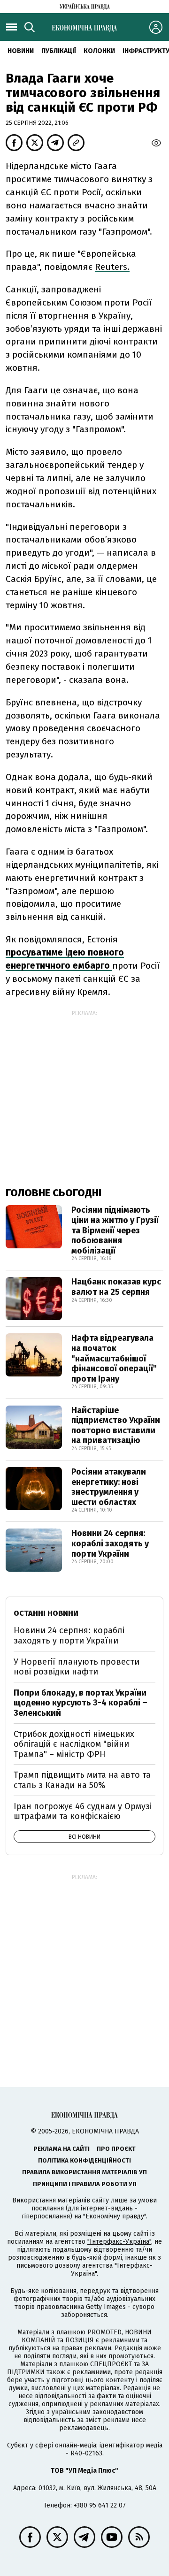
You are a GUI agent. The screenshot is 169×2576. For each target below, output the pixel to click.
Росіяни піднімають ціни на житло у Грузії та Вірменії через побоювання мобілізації (115, 1230)
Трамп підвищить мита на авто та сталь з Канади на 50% (82, 1780)
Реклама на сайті (61, 2149)
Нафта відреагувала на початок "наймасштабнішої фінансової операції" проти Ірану (114, 1358)
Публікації (59, 51)
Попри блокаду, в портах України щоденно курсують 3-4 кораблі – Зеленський (81, 1703)
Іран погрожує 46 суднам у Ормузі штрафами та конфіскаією (83, 1812)
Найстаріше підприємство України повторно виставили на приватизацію (116, 1426)
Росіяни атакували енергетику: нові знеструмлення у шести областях (109, 1487)
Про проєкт (116, 2149)
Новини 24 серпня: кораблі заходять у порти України (110, 1543)
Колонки (99, 51)
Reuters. (112, 267)
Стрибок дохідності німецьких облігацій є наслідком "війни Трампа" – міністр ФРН (74, 1744)
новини (21, 51)
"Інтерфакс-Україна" (119, 2242)
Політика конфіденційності (84, 2160)
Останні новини (46, 1613)
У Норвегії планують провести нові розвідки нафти (77, 1667)
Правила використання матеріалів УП (84, 2172)
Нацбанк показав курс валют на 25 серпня (116, 1287)
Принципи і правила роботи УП (85, 2184)
